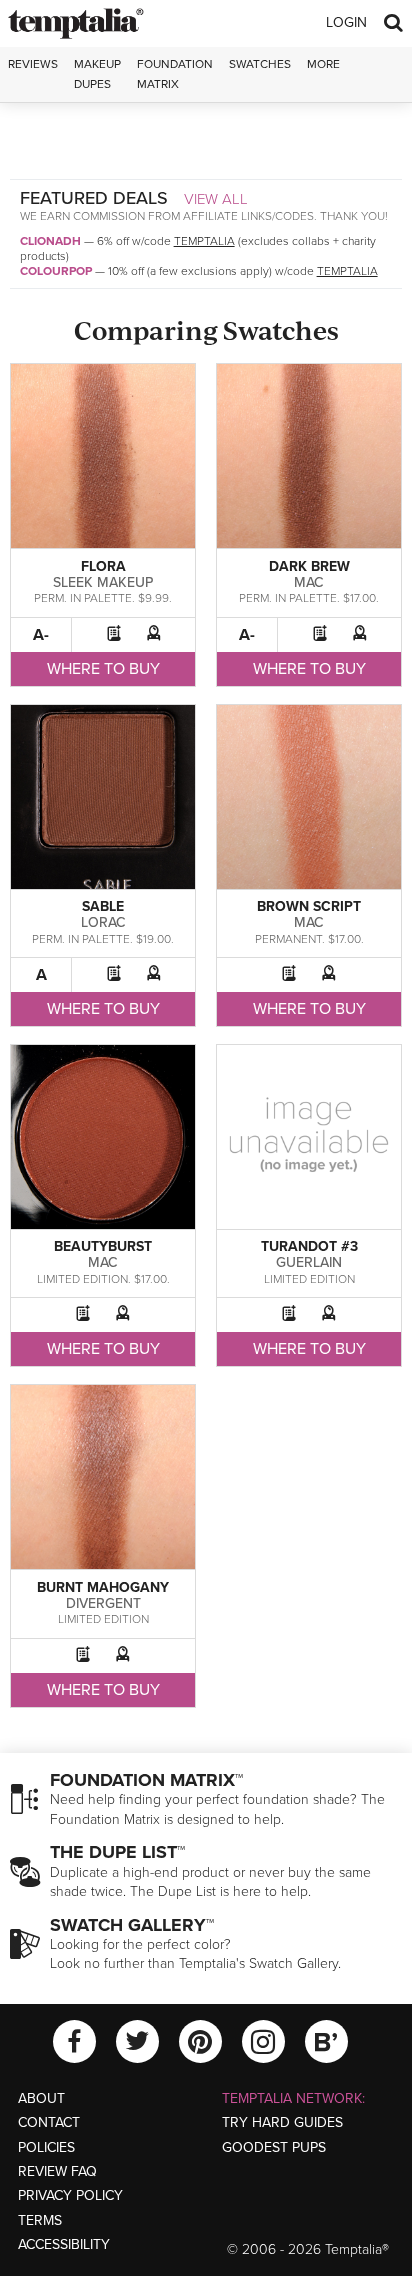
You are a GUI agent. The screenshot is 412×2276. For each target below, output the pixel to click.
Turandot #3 (309, 1246)
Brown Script (309, 906)
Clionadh (50, 241)
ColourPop (56, 271)
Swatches (260, 64)
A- (41, 635)
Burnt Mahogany (103, 1587)
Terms (40, 2220)
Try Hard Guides (282, 2122)
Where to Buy (103, 669)
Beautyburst (103, 1246)
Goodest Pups (274, 2147)
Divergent (103, 1603)
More (323, 64)
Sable (103, 906)
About (41, 2098)
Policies (46, 2147)
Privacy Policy (70, 2195)
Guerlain (309, 1262)
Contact (49, 2122)
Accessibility (64, 2244)
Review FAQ (57, 2171)
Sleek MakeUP (103, 582)
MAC (309, 582)
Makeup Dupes (97, 73)
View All (216, 199)
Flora (103, 566)
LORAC (103, 922)
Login (346, 22)
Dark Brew (309, 566)
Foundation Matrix (175, 73)
